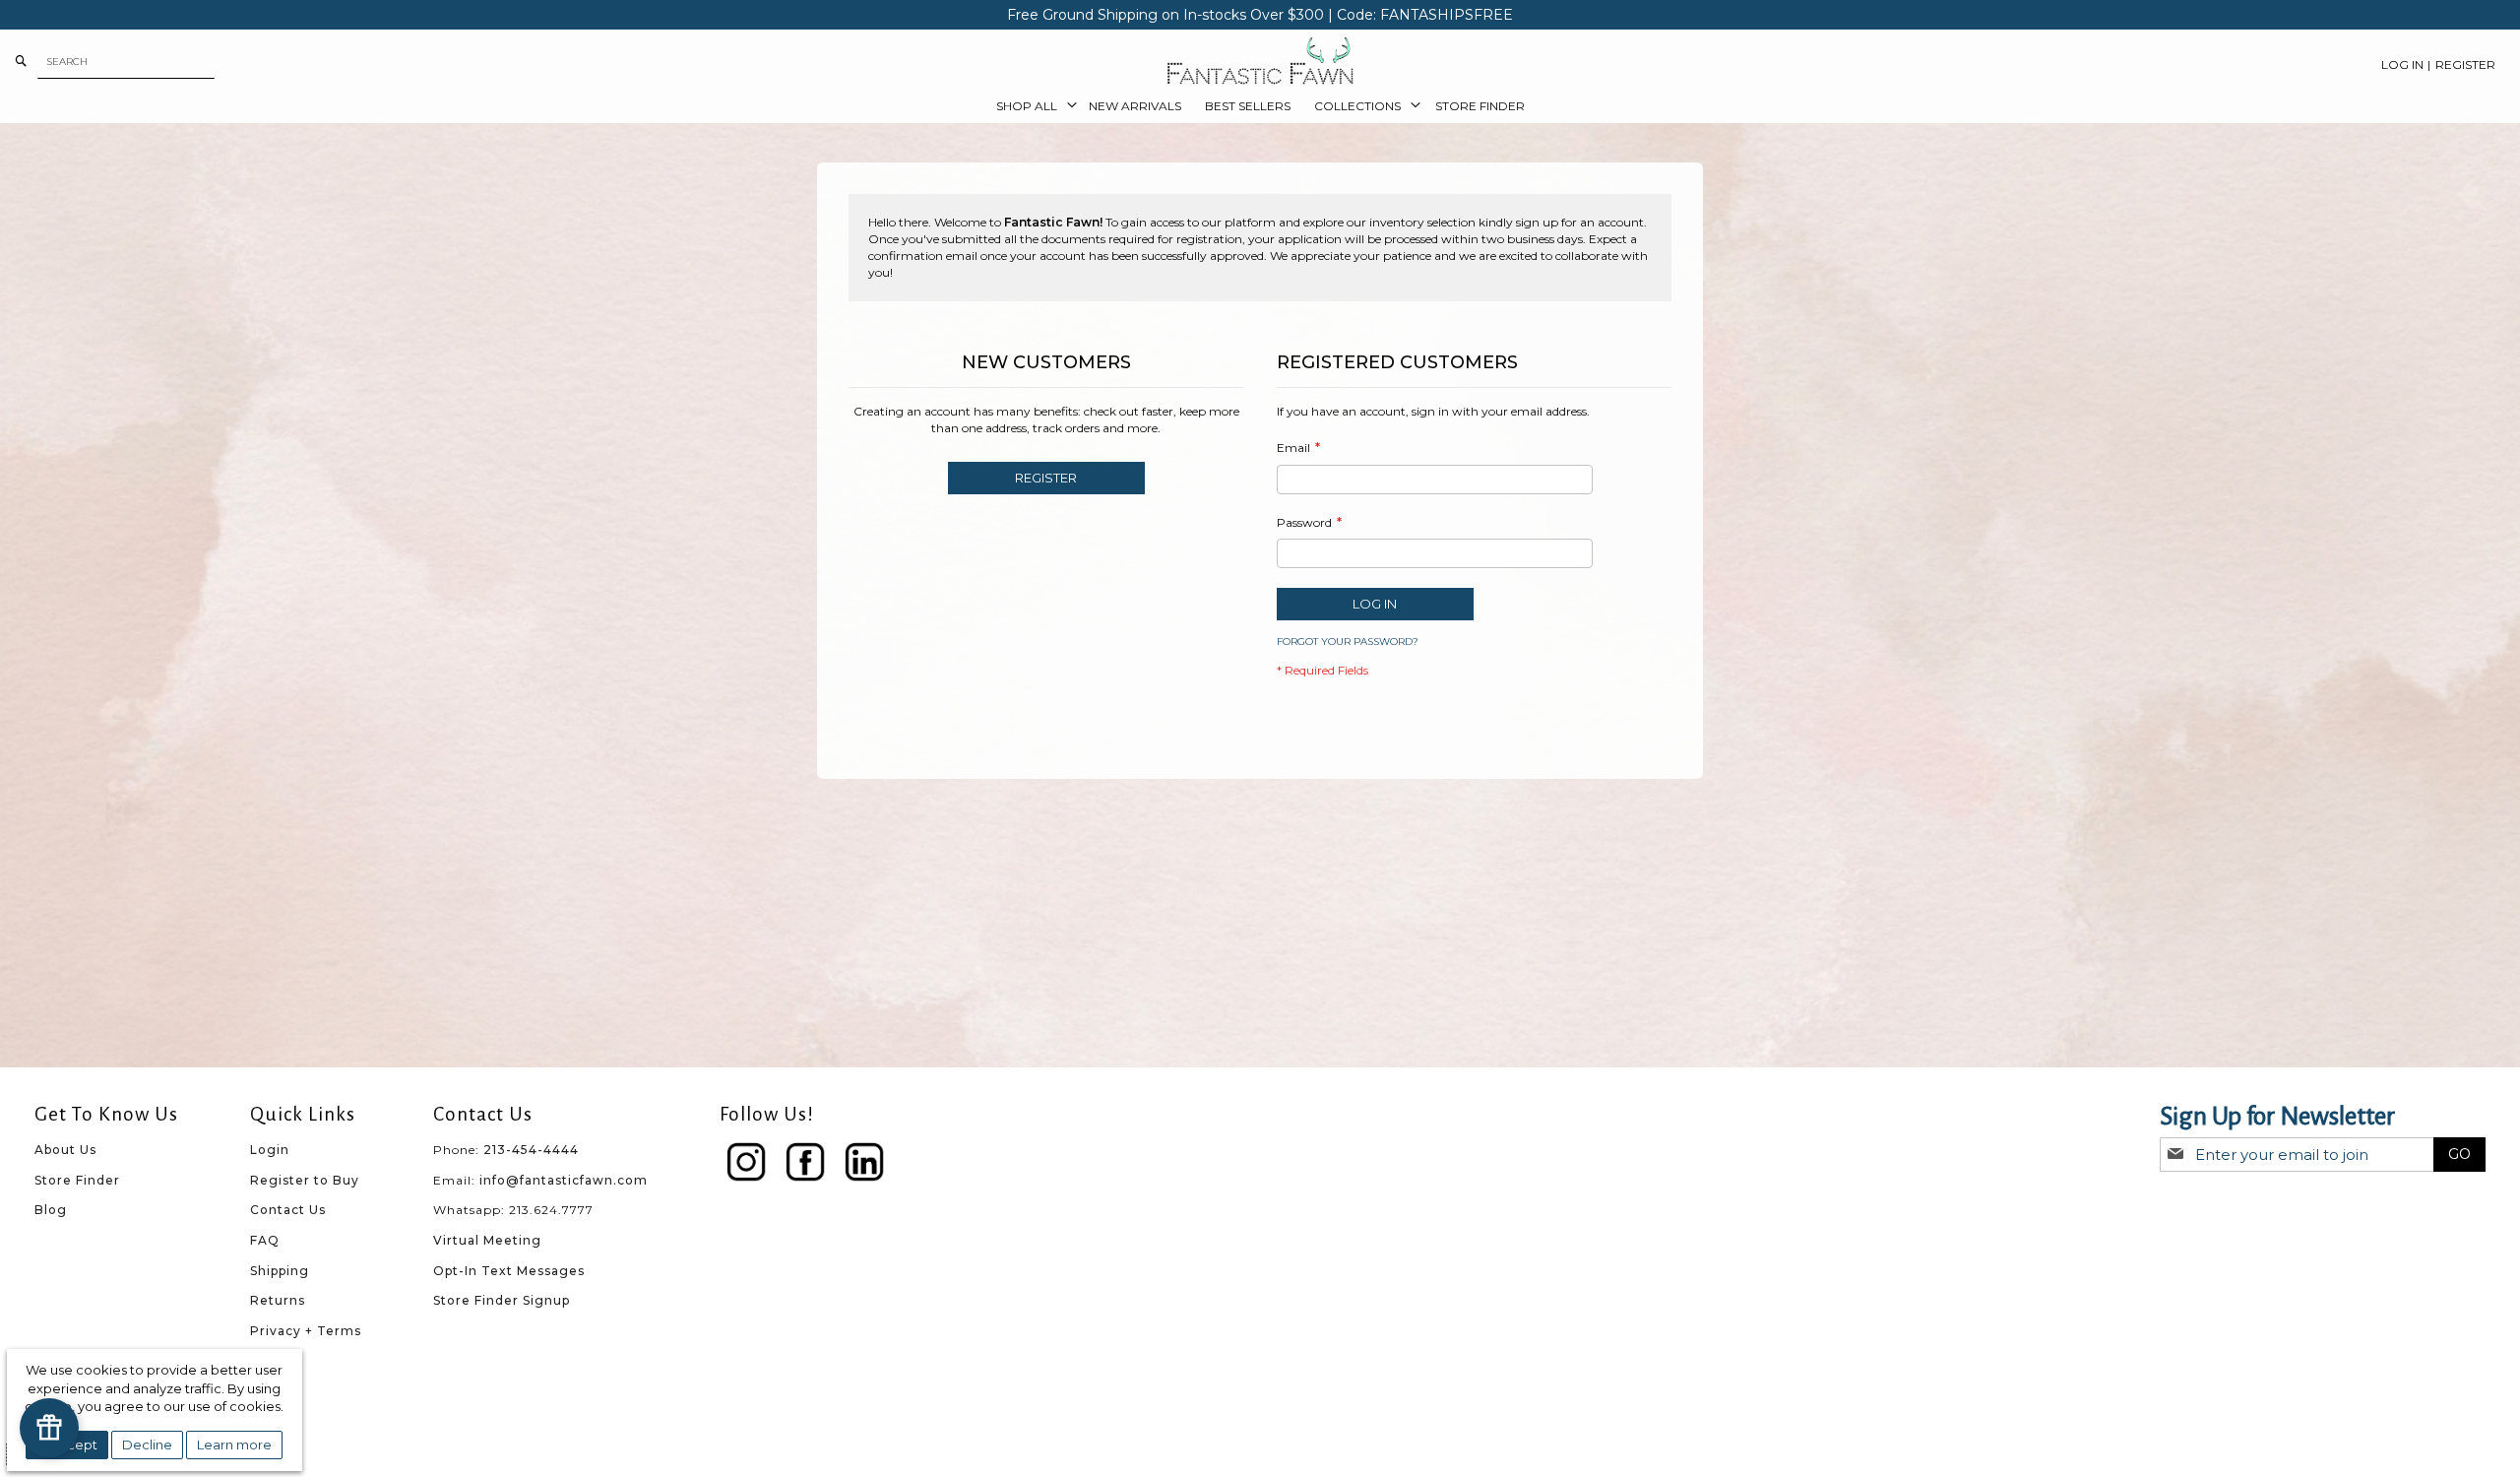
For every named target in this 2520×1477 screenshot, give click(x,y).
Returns (278, 1300)
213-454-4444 (531, 1150)
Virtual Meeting (487, 1240)
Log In (2402, 64)
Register (2465, 64)
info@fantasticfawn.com (564, 1180)
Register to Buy (305, 1180)
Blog (51, 1210)
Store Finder (77, 1180)
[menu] (1260, 106)
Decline (147, 1445)
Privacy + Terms (306, 1331)
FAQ (265, 1240)
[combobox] (126, 62)
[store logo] (1260, 62)
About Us (65, 1150)
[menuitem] (1031, 106)
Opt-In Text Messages (509, 1271)
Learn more (234, 1445)
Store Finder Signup (502, 1300)
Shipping (280, 1271)
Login (270, 1150)
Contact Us (288, 1210)
